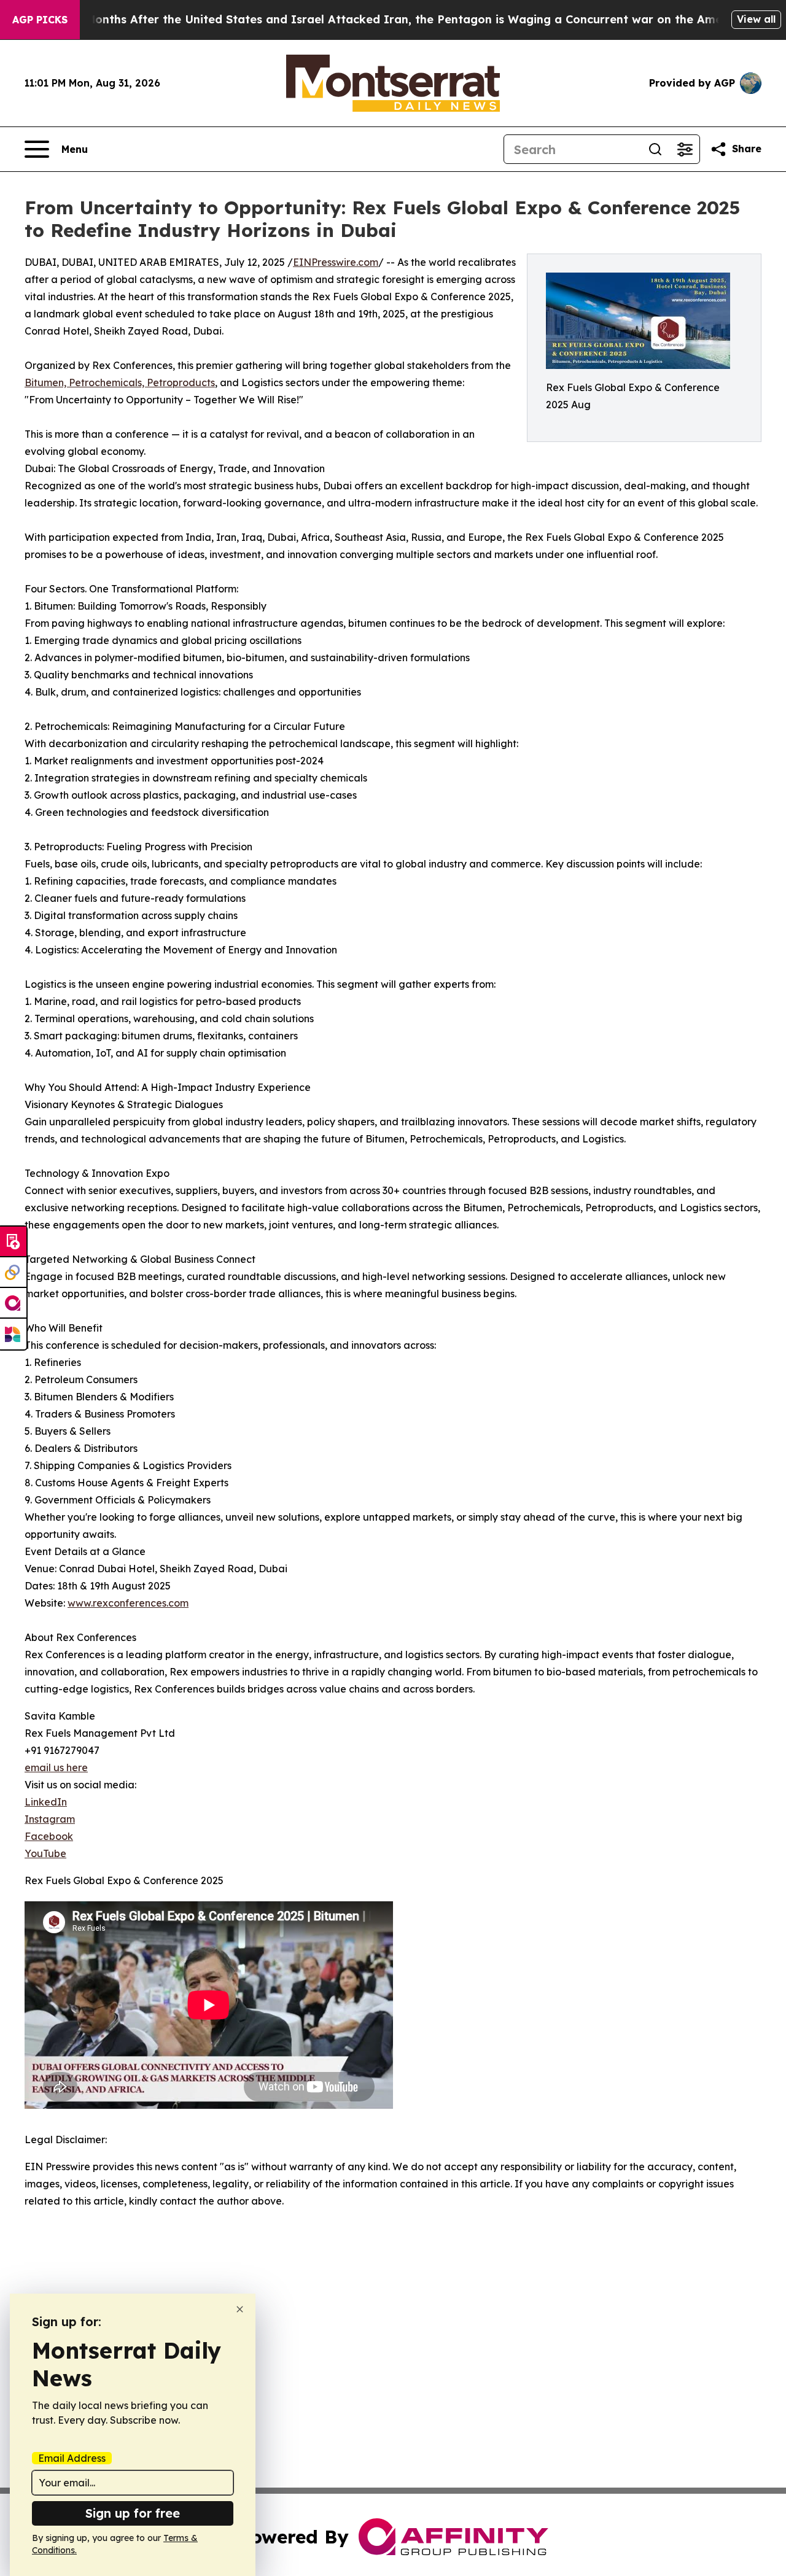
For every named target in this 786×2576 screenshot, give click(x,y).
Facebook (49, 1836)
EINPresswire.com (336, 262)
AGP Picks (40, 20)
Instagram (50, 1819)
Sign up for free (133, 2513)
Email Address (72, 2458)
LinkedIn (46, 1802)
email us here (56, 1767)
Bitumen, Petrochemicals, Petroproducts (120, 382)
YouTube (45, 1853)
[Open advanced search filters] (685, 149)
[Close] (240, 2309)
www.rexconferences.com (128, 1603)
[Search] (655, 149)
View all (756, 19)
